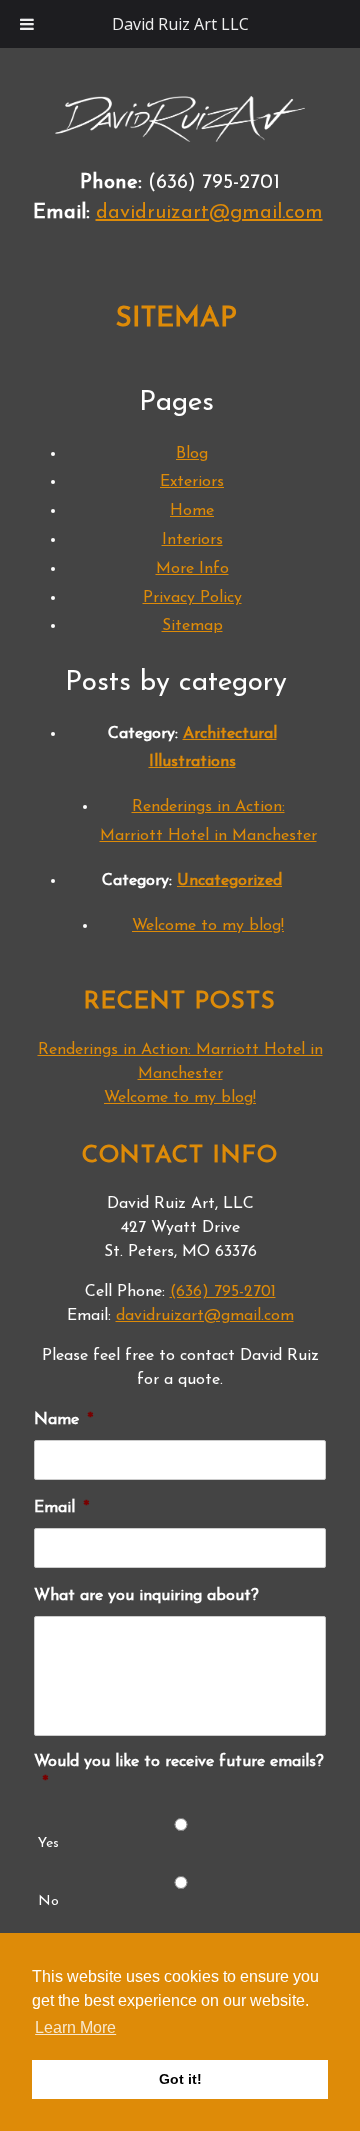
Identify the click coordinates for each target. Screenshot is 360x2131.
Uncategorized (229, 881)
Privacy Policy (192, 598)
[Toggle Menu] (27, 24)
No (48, 1901)
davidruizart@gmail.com (209, 213)
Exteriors (192, 482)
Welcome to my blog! (208, 926)
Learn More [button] (75, 2027)
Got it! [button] (180, 2079)
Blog (192, 454)
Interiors (192, 540)
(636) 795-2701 (223, 1292)
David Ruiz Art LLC (180, 24)
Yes (48, 1843)
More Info (192, 569)
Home (192, 511)
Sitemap (192, 626)
